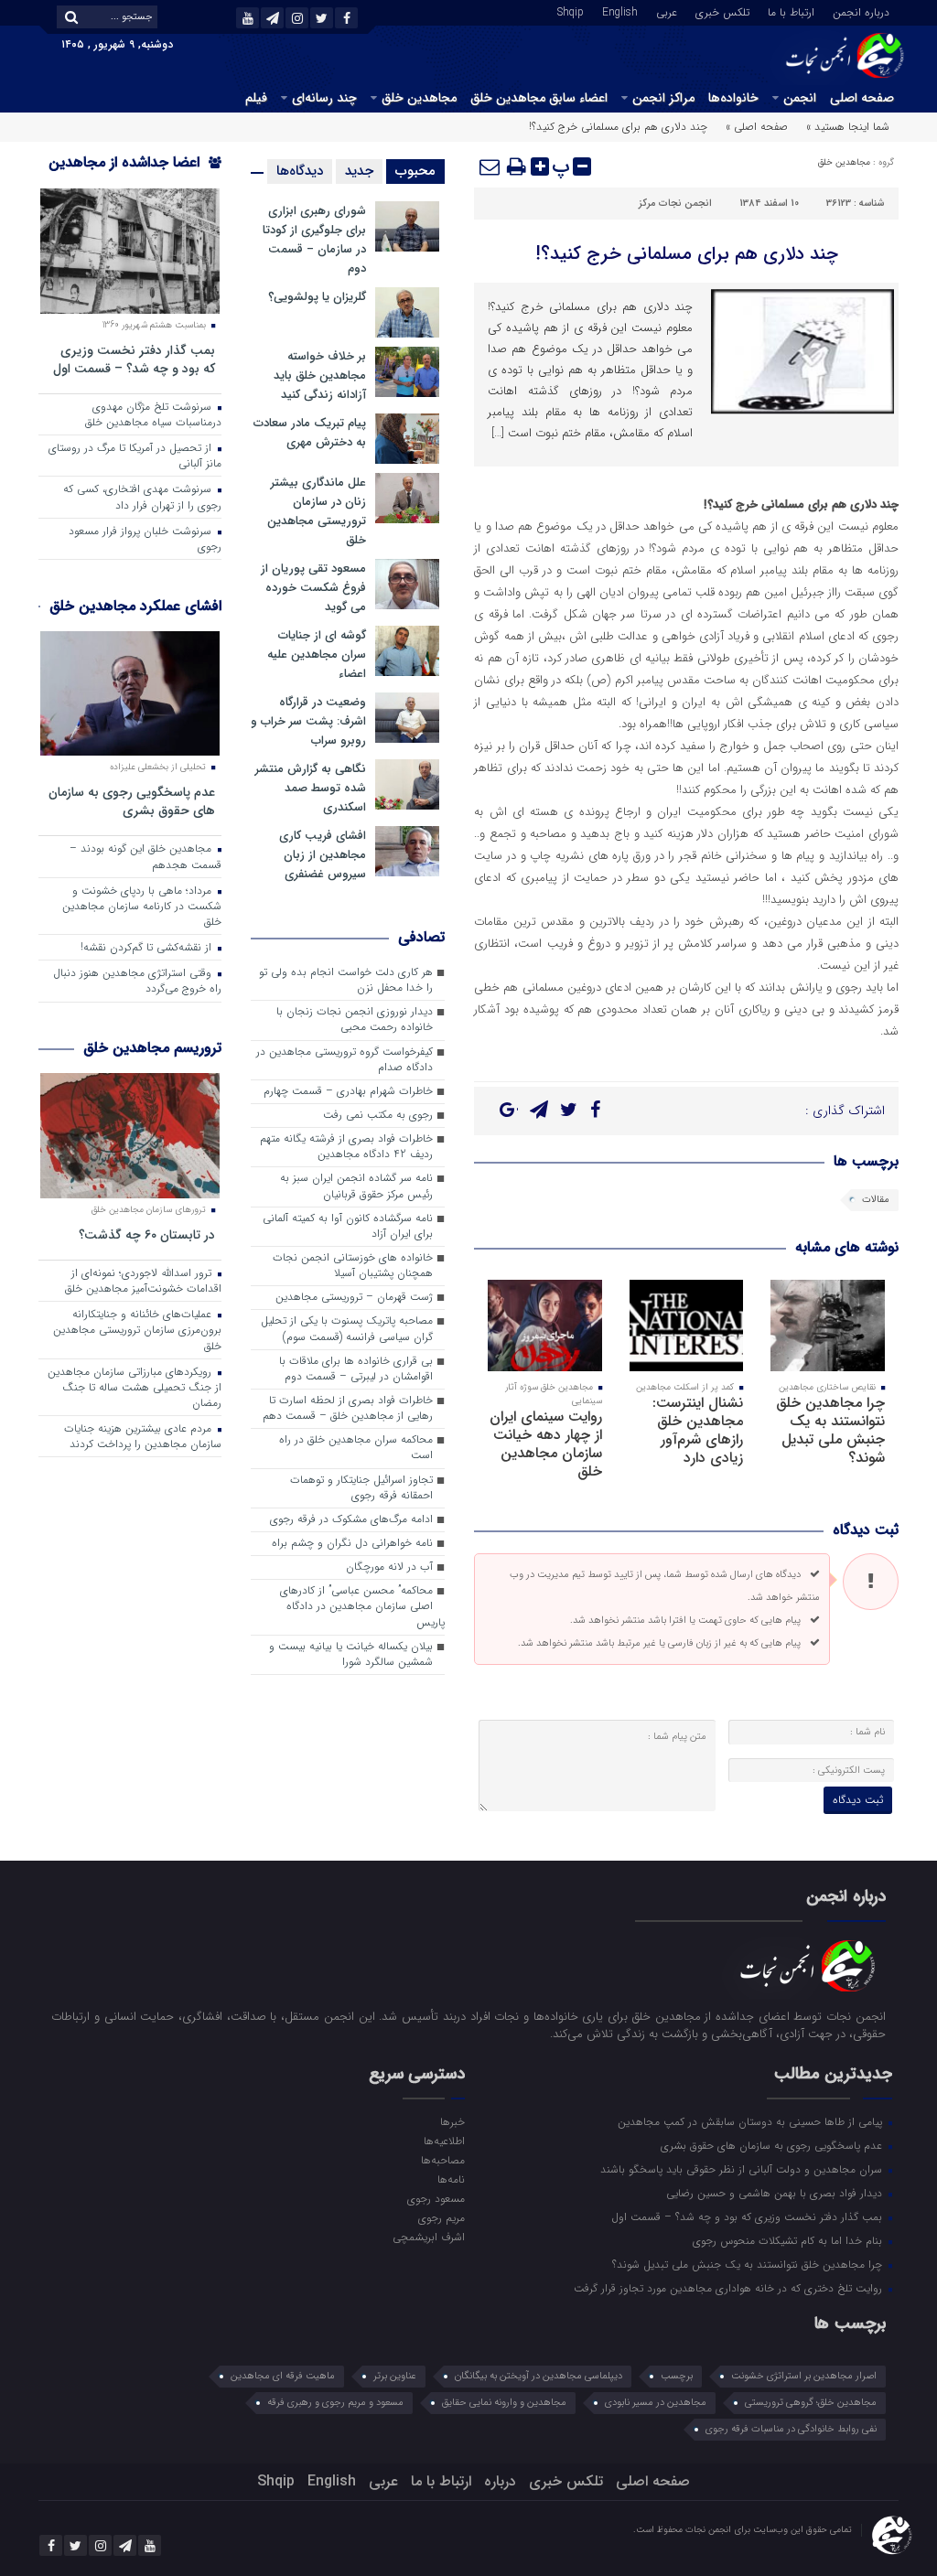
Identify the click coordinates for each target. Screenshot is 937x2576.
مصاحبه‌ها (443, 2160)
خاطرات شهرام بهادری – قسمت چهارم (348, 1091)
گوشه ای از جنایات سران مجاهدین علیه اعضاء (317, 655)
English (620, 11)
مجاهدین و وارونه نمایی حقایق (504, 2403)
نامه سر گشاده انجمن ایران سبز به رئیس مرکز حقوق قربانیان (356, 1186)
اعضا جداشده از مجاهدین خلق (135, 174)
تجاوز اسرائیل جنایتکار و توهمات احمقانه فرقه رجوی (361, 1488)
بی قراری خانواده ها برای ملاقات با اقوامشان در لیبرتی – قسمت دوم (356, 1369)
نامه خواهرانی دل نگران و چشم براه (352, 1543)
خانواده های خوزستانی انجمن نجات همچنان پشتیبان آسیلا (353, 1266)
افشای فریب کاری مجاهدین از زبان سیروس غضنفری (323, 855)
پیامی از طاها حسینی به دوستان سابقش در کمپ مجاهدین (752, 2121)
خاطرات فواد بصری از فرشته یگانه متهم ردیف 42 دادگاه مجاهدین (346, 1147)
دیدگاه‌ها (300, 171)
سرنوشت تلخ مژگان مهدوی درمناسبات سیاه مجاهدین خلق (153, 415)
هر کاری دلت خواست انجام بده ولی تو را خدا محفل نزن (346, 980)
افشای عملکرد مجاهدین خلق (135, 606)
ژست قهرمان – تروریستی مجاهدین (354, 1297)
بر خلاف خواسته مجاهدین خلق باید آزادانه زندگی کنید (320, 376)
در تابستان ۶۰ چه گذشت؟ (147, 1234)
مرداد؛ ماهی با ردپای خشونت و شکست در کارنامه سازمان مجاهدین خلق (142, 907)
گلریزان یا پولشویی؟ (317, 297)
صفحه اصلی (862, 98)
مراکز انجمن (663, 98)
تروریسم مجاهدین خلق (152, 1048)
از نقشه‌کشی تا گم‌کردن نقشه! (148, 948)
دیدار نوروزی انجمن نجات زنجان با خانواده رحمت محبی (355, 1020)
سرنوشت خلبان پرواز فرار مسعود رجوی (145, 539)
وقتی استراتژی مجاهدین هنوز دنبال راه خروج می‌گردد (137, 981)
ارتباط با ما (791, 11)
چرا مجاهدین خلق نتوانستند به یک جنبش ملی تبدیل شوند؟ (830, 1430)
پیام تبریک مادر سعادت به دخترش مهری (310, 433)
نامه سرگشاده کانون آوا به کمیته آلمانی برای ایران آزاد (348, 1226)
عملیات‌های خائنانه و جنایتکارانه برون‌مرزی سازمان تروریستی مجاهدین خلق (137, 1330)
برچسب (677, 2376)
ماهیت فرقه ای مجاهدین (283, 2376)
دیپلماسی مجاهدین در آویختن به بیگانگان (539, 2376)
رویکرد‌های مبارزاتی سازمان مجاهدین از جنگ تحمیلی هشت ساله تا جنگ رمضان (135, 1388)
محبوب (415, 171)
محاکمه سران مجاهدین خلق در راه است (356, 1448)
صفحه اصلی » (757, 127)
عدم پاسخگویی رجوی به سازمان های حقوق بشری (132, 801)
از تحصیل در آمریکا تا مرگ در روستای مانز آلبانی (135, 456)
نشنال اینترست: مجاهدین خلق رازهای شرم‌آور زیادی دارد (698, 1430)
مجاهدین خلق (419, 98)
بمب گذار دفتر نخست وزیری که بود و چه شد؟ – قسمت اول (134, 359)
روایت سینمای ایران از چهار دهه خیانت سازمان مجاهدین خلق (546, 1444)
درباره (500, 2481)
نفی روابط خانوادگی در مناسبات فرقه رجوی (791, 2429)
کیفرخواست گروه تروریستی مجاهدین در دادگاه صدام (345, 1060)
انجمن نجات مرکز (675, 204)
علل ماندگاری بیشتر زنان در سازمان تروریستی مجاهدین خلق (317, 511)
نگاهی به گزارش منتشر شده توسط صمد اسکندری (311, 788)
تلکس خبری (722, 11)
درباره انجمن (861, 11)
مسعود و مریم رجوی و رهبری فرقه (335, 2403)
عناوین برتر (395, 2376)
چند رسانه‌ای (324, 98)
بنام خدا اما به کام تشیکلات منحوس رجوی (789, 2240)
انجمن (800, 98)
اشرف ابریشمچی (429, 2237)
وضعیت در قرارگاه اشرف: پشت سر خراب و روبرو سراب (308, 721)
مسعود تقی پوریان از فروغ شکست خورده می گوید (313, 588)
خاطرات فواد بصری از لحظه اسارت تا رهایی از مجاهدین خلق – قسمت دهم (348, 1408)
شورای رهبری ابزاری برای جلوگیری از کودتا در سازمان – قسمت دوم (314, 240)
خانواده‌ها (733, 98)
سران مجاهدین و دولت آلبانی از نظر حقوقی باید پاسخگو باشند (743, 2169)
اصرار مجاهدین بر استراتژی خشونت (804, 2376)
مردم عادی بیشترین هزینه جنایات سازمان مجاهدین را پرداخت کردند (143, 1437)
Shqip (571, 11)
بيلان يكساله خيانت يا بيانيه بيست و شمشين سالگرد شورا (351, 1654)
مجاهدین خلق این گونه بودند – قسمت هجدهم (145, 857)
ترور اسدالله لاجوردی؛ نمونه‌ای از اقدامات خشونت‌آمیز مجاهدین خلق (143, 1281)
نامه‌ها (451, 2179)
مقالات (876, 1200)
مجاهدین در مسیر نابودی (656, 2403)
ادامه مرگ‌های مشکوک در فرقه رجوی (351, 1519)
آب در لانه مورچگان (389, 1567)
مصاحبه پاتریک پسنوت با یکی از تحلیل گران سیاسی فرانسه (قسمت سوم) (347, 1329)
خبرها (452, 2121)
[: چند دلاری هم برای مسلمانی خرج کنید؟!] (490, 166)
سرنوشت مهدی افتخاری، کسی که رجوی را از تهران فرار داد (142, 497)
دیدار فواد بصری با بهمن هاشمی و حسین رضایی (776, 2193)
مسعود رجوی (436, 2198)
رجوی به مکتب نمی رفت (378, 1115)
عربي (667, 11)
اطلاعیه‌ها (444, 2141)
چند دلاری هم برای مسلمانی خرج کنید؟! (687, 254)
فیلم (256, 98)
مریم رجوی (442, 2217)
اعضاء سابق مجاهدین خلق (539, 98)
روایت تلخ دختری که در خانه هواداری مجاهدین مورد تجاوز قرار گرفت (730, 2288)
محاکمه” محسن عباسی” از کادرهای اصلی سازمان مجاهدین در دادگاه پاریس (362, 1606)
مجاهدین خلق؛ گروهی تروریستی (811, 2403)
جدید (359, 171)
